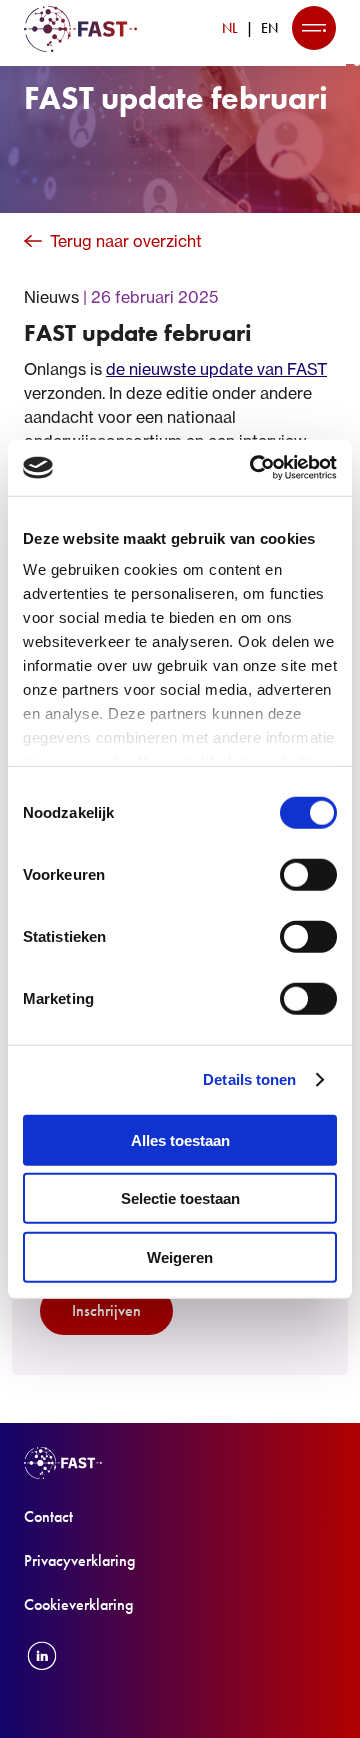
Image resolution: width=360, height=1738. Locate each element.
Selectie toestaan (180, 1198)
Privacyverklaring (79, 1560)
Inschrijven (106, 1310)
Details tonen (249, 1079)
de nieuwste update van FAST (216, 369)
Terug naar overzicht (126, 241)
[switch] (308, 874)
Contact (48, 1516)
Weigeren (180, 1256)
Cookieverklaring (78, 1604)
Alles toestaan (180, 1139)
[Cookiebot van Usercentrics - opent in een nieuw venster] (254, 468)
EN (269, 28)
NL (230, 28)
